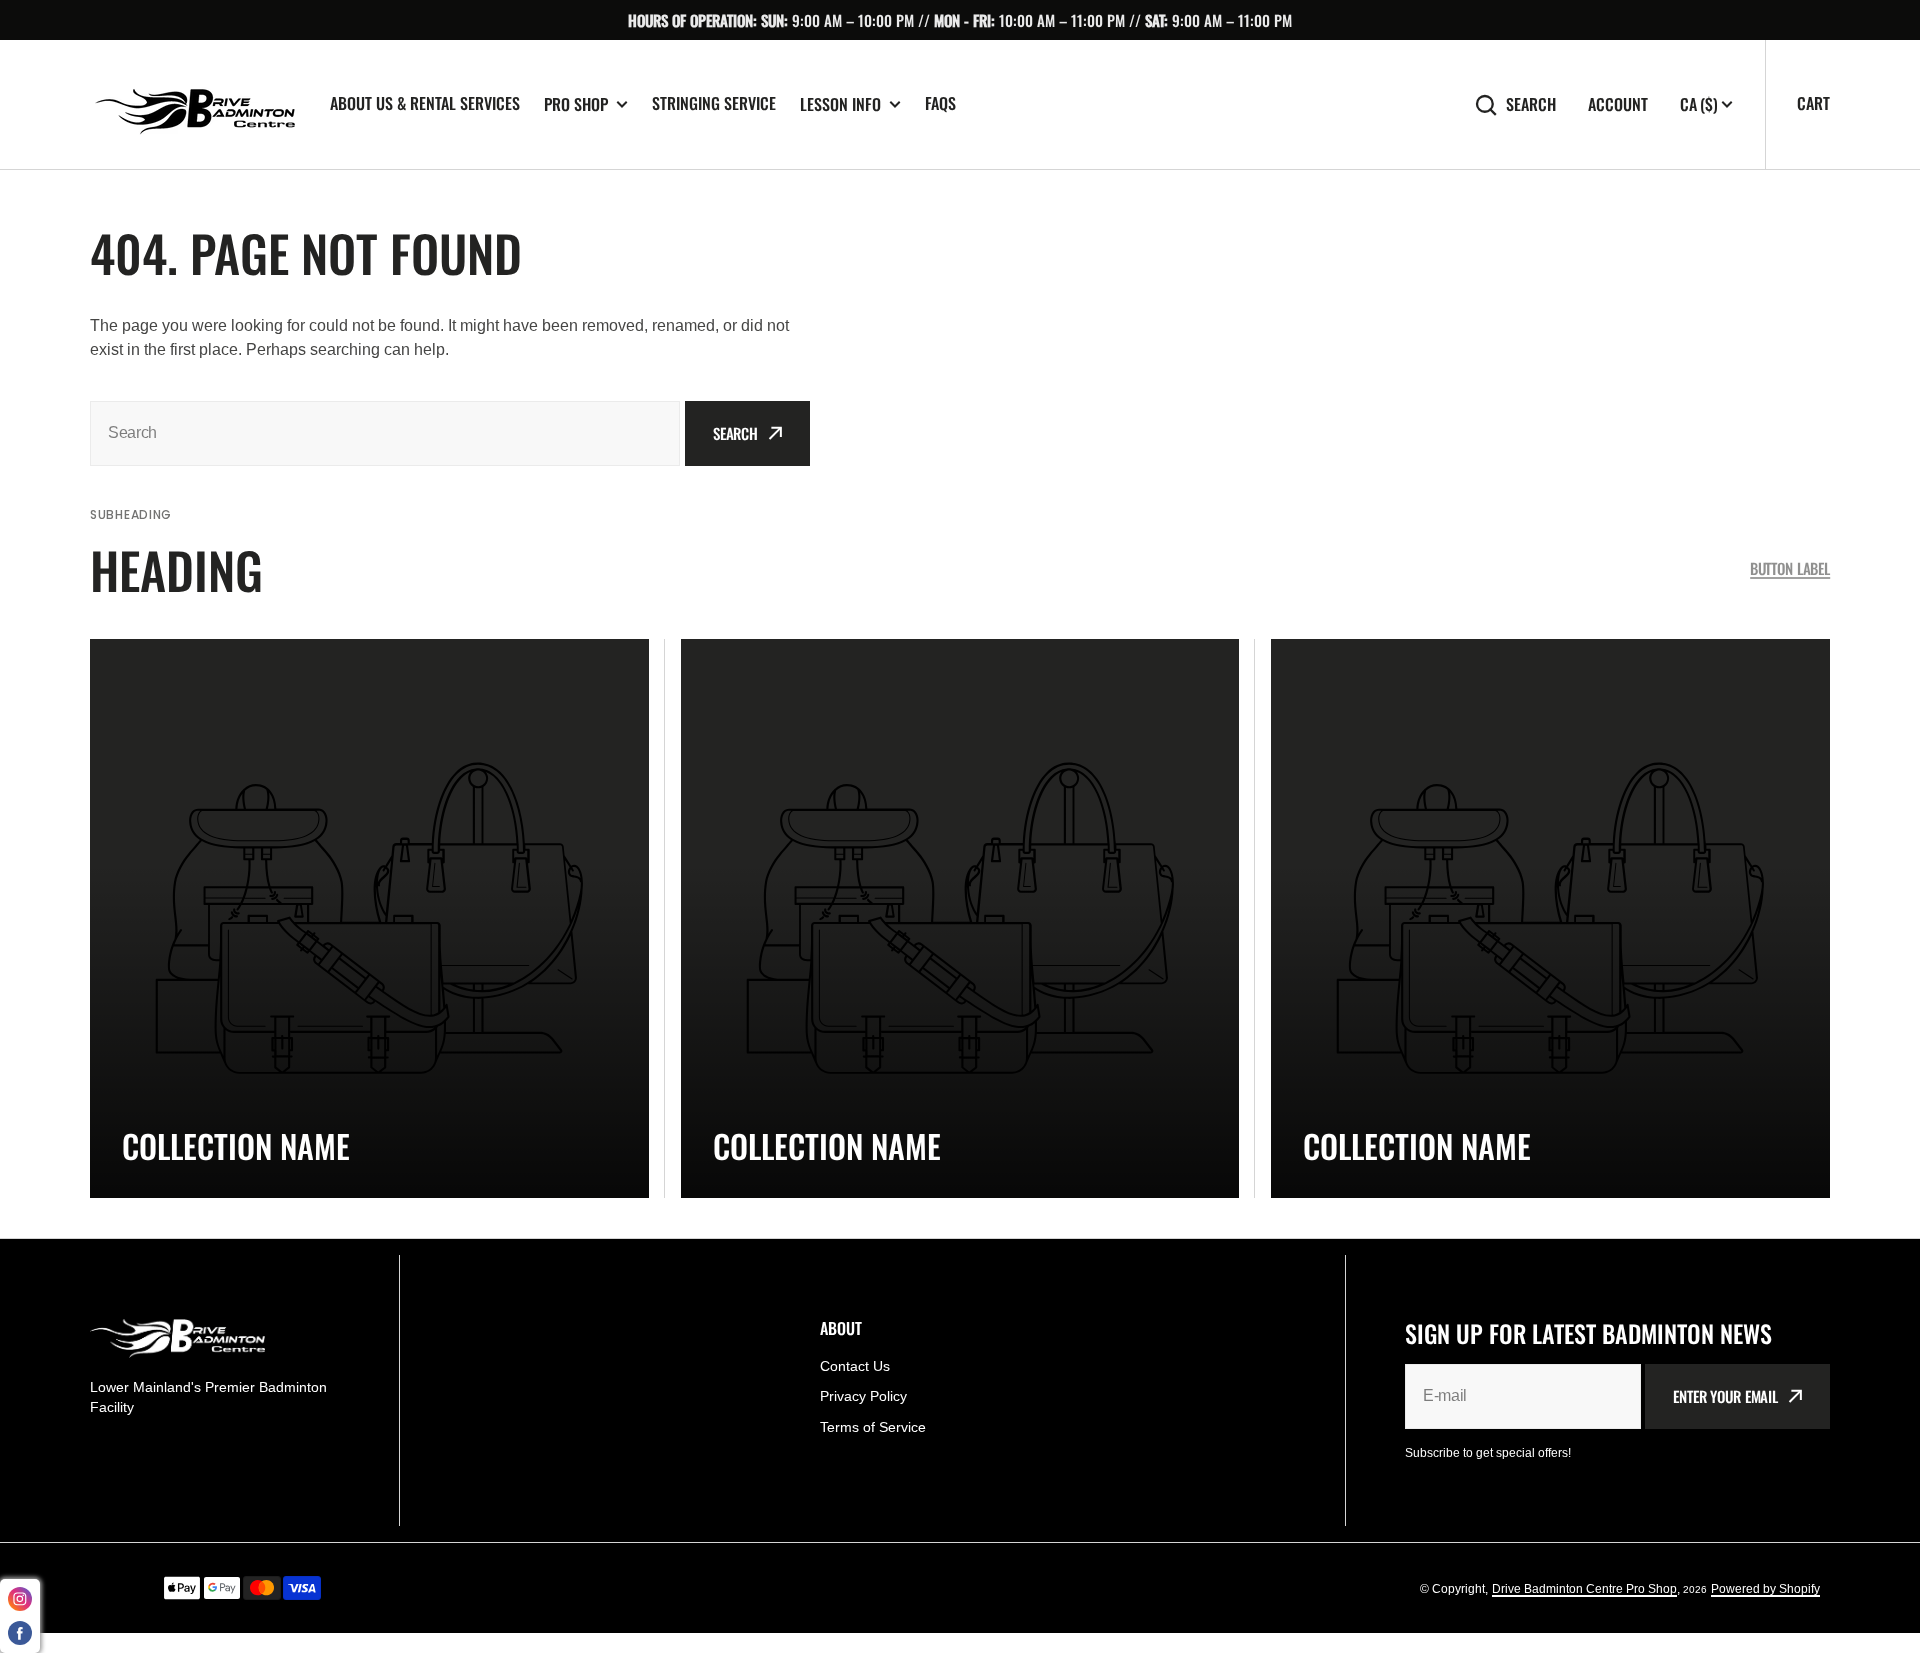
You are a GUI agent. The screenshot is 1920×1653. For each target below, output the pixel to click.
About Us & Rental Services (425, 103)
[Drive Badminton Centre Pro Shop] (195, 105)
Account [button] (1618, 104)
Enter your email (1725, 1396)
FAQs (940, 103)
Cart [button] (1813, 103)
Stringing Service (714, 103)
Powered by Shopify (1765, 1589)
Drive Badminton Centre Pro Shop (1584, 1589)
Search (1531, 104)
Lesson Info (840, 104)
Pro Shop (576, 104)
